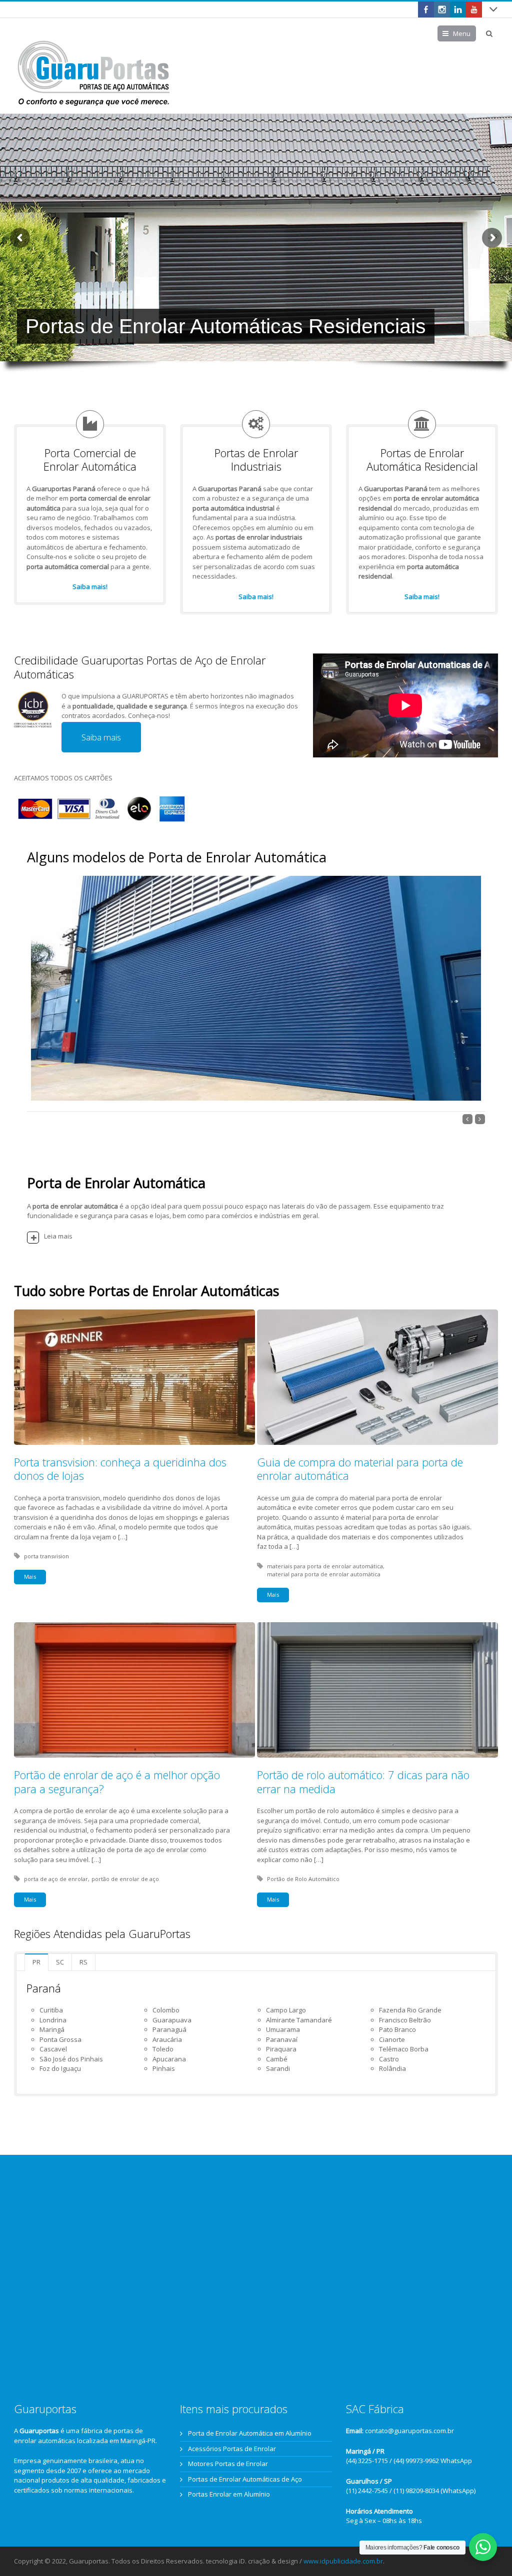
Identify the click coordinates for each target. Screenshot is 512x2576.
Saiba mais (101, 737)
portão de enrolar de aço (125, 1879)
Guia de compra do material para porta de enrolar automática (360, 1469)
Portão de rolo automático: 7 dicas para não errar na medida (363, 1782)
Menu (462, 33)
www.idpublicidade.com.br (343, 2561)
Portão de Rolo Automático (303, 1879)
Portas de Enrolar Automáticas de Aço (245, 2479)
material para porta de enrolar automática (324, 1574)
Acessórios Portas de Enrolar (232, 2449)
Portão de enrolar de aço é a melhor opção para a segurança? (117, 1782)
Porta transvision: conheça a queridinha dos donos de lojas (120, 1469)
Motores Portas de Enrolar (228, 2464)
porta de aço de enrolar (56, 1879)
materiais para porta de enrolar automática (325, 1566)
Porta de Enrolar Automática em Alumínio (250, 2433)
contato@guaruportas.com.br (409, 2431)
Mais (30, 1577)
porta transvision (46, 1556)
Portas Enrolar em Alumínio (229, 2494)
